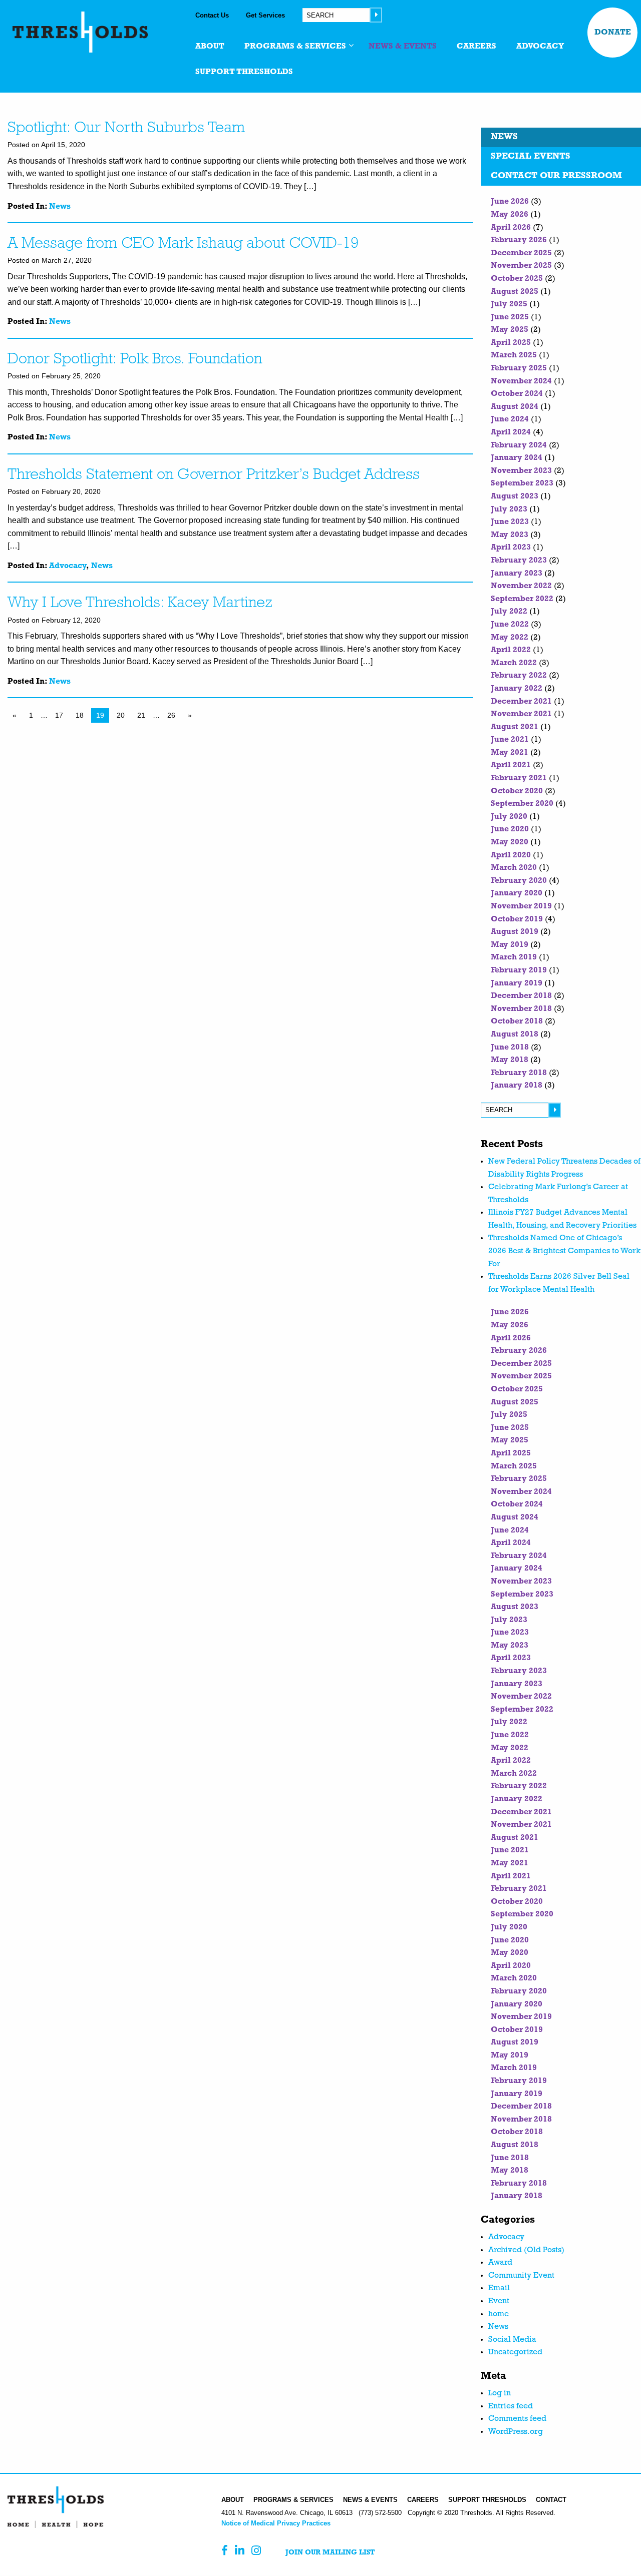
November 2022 (521, 586)
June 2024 (510, 419)
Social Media (512, 2340)
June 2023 (510, 522)
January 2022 (517, 689)
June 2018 (510, 1048)
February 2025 (519, 368)
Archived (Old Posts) (526, 2250)
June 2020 (510, 829)
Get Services (265, 15)
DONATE (613, 33)
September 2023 (522, 483)
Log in (500, 2393)
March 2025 (514, 355)
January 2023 (517, 574)
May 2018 (510, 1060)
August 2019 (515, 932)
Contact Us (212, 15)
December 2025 (521, 253)
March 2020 (514, 868)
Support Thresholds (487, 2500)
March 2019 (514, 957)
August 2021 (515, 727)
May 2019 (510, 945)
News (60, 207)
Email (499, 2288)
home (499, 2314)
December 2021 (521, 702)
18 (80, 715)
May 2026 (510, 215)
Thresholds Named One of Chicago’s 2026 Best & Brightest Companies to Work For (564, 1251)
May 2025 (510, 330)
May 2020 (510, 842)
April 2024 (511, 432)
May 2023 (510, 535)
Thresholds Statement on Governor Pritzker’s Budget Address (214, 475)
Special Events (531, 157)
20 (121, 715)
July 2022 (509, 612)
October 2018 (517, 1021)
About (233, 2500)
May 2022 (510, 638)
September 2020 (522, 804)
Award (500, 2263)
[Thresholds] (80, 32)
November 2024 (521, 381)
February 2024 (519, 445)
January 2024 (517, 458)
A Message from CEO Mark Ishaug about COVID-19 (183, 244)
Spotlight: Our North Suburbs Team (126, 128)
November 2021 (521, 714)
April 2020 (511, 855)
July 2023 (509, 509)
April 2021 (511, 765)
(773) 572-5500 (380, 2513)
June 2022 (510, 625)
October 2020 (517, 791)
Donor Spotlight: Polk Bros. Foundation (135, 360)
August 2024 (515, 407)
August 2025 (515, 292)
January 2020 (517, 893)
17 (59, 715)
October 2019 (517, 919)
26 (171, 715)
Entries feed (511, 2406)
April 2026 (511, 228)
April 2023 (511, 548)
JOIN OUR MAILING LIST (330, 2553)
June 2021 (510, 740)
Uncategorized (515, 2352)
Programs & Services (293, 2500)
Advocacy (68, 566)
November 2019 (521, 906)
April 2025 (511, 343)
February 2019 (519, 970)
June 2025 (510, 317)
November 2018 (521, 1009)
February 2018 (519, 1073)
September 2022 (522, 599)
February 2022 (519, 676)
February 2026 (519, 240)
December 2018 (521, 996)
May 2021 (510, 753)
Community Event (521, 2276)
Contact (551, 2500)
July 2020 (509, 817)
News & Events (370, 2500)
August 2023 (515, 496)
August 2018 (515, 1035)
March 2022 (514, 663)
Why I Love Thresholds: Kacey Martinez (140, 603)
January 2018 (517, 1086)
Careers (423, 2500)
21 (141, 715)
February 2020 (519, 881)
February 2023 (519, 561)
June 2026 (510, 202)
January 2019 (517, 983)
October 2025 (517, 279)
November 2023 (521, 471)
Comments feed (517, 2419)
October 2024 (517, 394)
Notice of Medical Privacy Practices (276, 2523)
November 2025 (521, 266)
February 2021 (519, 778)
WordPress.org (516, 2432)
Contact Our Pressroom (556, 176)
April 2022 (511, 650)
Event (499, 2301)
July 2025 (509, 304)
